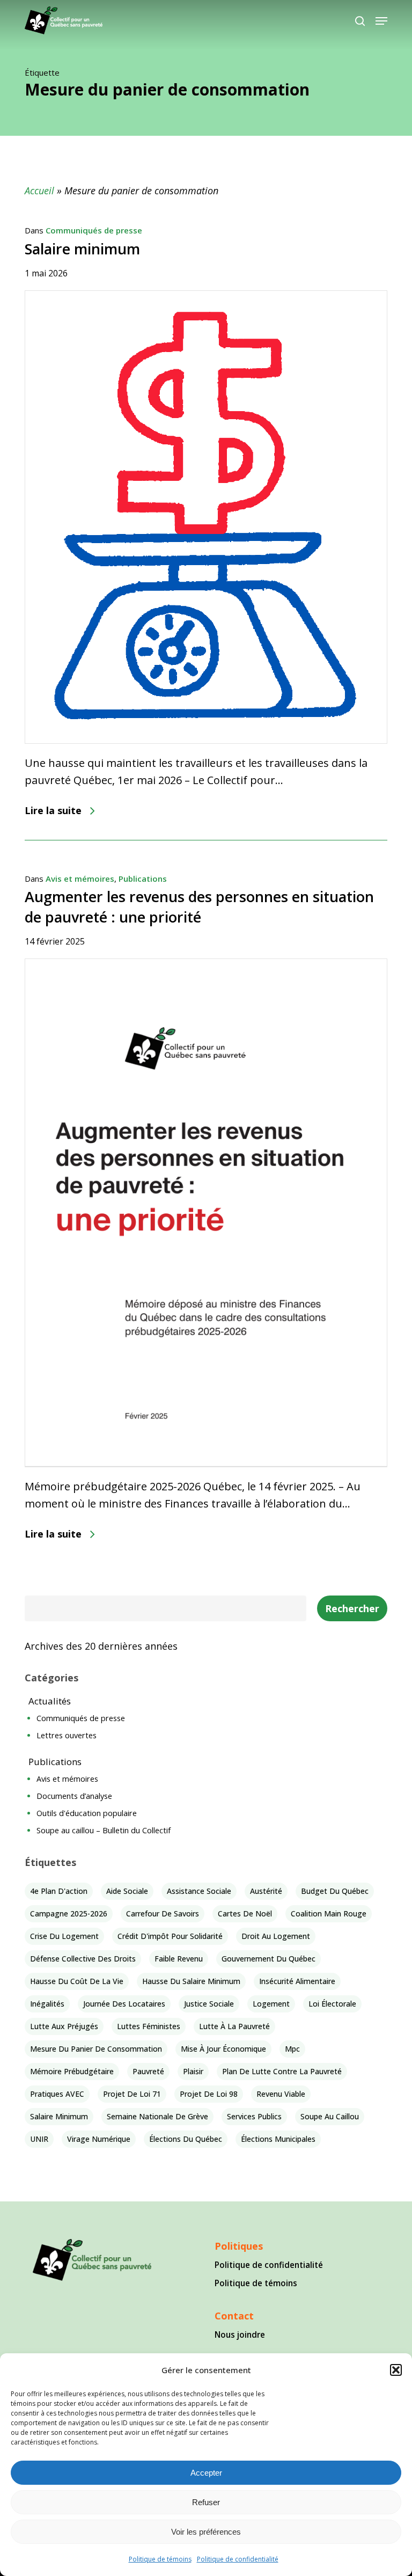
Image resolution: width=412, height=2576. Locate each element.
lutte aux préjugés (64, 2026)
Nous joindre (240, 2334)
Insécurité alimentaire (297, 1981)
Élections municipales (278, 2139)
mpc (292, 2049)
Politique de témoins (160, 2559)
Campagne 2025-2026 (69, 1913)
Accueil (39, 191)
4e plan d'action (59, 1891)
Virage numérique (99, 2139)
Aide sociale (127, 1891)
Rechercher (352, 1608)
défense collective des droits (83, 1959)
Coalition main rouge (329, 1913)
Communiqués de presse (94, 230)
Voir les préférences (206, 2532)
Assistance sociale (199, 1891)
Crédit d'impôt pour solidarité (170, 1936)
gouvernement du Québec (268, 1959)
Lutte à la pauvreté (234, 2026)
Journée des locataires (124, 2004)
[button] (396, 2370)
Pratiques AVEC (57, 2094)
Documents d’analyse (74, 1796)
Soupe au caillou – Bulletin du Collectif (104, 1830)
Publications (143, 879)
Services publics (254, 2116)
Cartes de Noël (245, 1913)
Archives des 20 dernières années (101, 1646)
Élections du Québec (186, 2139)
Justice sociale (209, 2004)
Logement (271, 2004)
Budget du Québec (335, 1891)
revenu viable (281, 2094)
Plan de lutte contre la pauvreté (282, 2071)
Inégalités (47, 2004)
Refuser (206, 2502)
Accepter (206, 2473)
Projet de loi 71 (132, 2094)
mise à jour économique (223, 2049)
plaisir (193, 2071)
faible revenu (179, 1959)
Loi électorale (332, 2004)
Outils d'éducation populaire (87, 1813)
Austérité (266, 1891)
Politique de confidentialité (238, 2559)
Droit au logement (276, 1936)
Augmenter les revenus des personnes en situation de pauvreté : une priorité (199, 907)
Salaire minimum (82, 249)
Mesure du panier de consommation (96, 2049)
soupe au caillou (330, 2116)
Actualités (50, 1701)
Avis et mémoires (80, 879)
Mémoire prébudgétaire (72, 2071)
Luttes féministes (149, 2026)
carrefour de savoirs (163, 1913)
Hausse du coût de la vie (77, 1981)
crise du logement (64, 1936)
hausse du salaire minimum (191, 1981)
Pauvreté (148, 2071)
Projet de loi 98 (209, 2094)
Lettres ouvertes (67, 1735)
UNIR (39, 2139)
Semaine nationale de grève (157, 2116)
